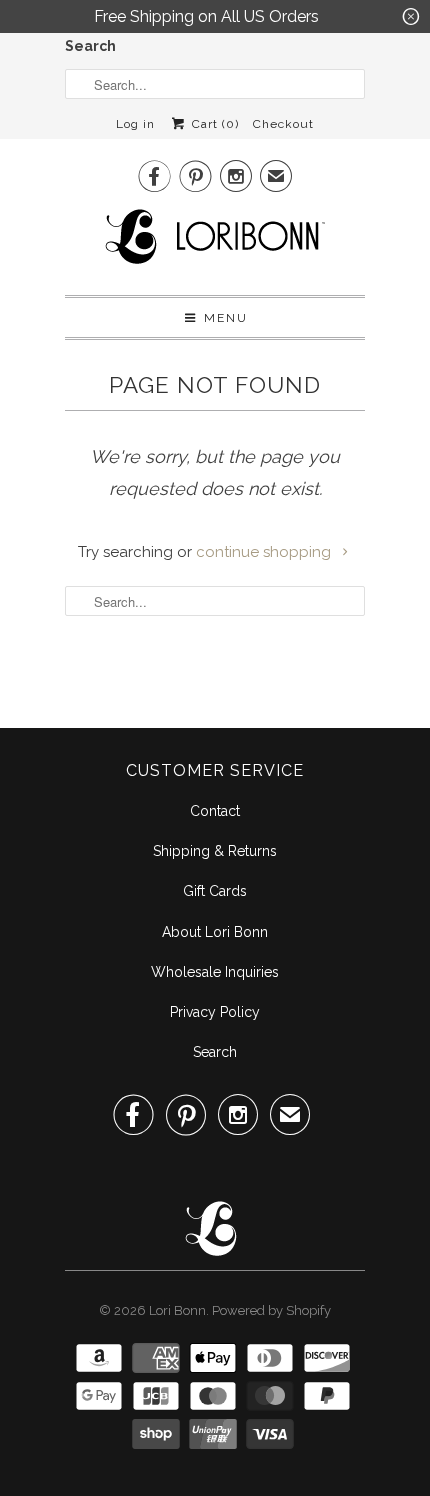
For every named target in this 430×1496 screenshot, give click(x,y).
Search (90, 46)
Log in (135, 124)
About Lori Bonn (215, 932)
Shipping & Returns (215, 851)
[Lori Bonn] (215, 243)
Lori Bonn (177, 1310)
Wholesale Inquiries (215, 972)
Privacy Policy (215, 1012)
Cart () (213, 124)
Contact (215, 811)
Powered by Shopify (271, 1310)
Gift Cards (215, 891)
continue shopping (265, 552)
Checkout (283, 124)
